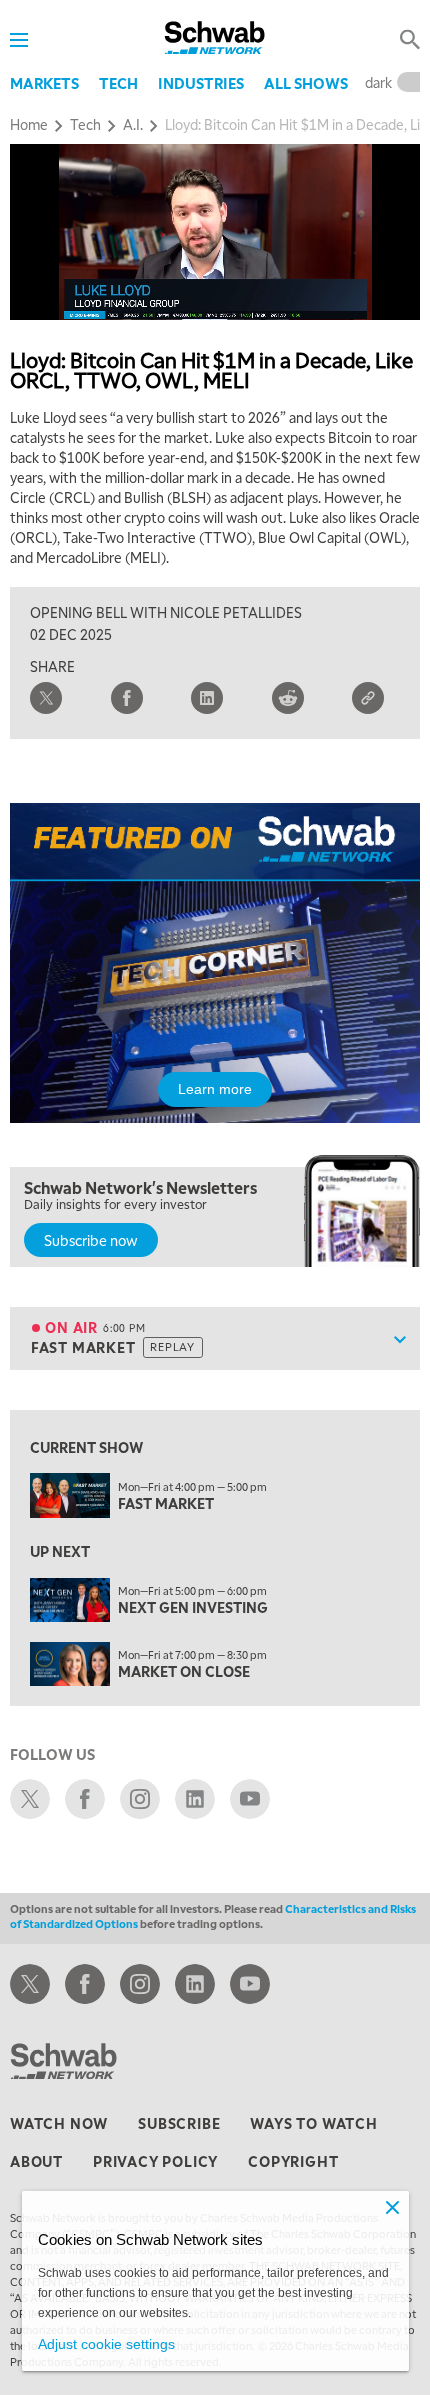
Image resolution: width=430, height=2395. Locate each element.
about (36, 2161)
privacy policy (155, 2161)
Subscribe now (91, 1240)
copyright (293, 2161)
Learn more (215, 1089)
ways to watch (313, 2123)
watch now (59, 2123)
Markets (44, 83)
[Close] (393, 2207)
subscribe (179, 2123)
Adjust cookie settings (106, 2344)
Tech (118, 83)
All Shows (306, 83)
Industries (201, 83)
